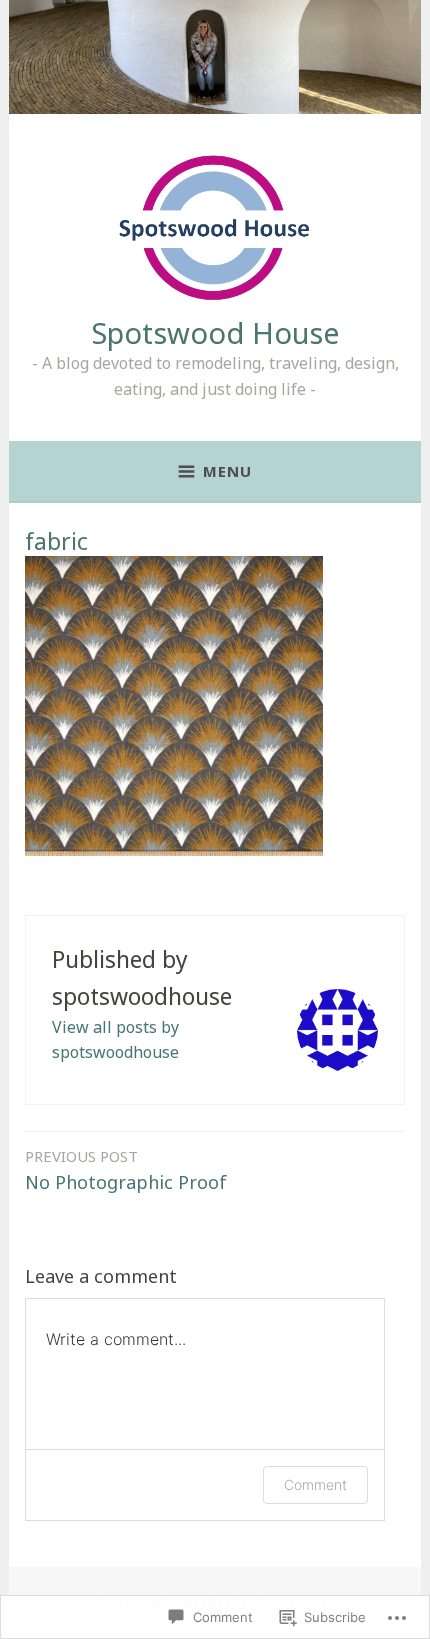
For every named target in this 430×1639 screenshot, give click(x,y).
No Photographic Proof (126, 1170)
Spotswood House (215, 332)
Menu (227, 471)
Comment (315, 1484)
